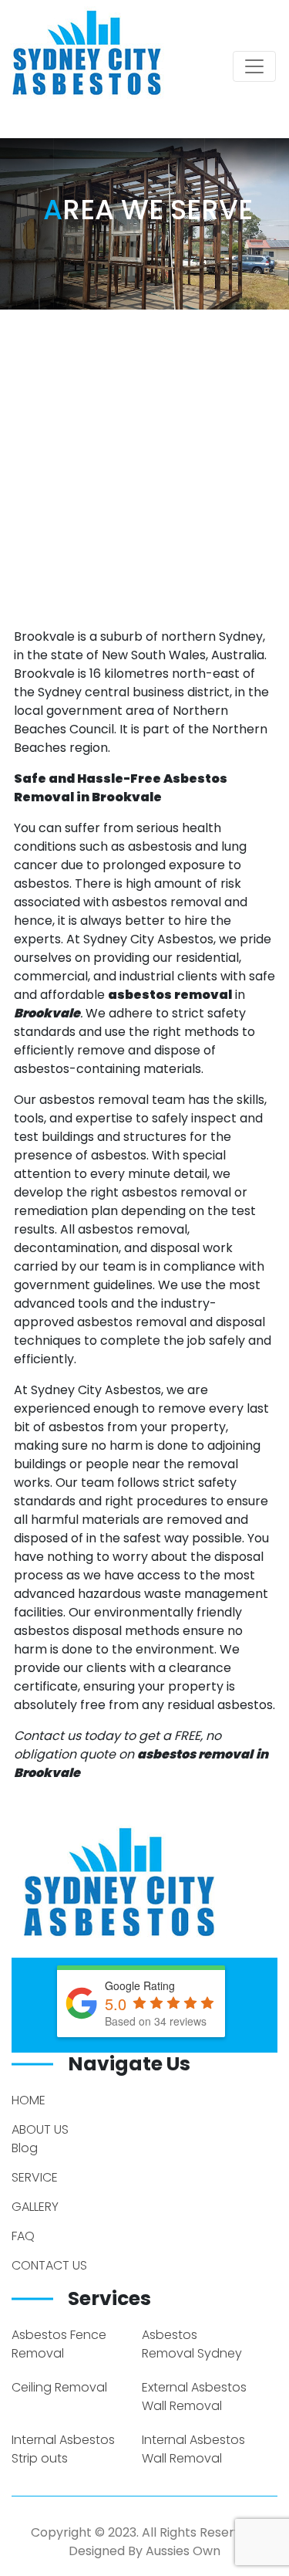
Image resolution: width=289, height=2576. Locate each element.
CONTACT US (49, 2265)
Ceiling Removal (59, 2387)
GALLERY (35, 2207)
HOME (29, 2100)
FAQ (23, 2236)
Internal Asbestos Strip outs (63, 2449)
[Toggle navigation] (254, 66)
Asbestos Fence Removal (59, 2344)
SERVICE (35, 2177)
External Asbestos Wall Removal (194, 2397)
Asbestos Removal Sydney (192, 2344)
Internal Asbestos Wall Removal (193, 2449)
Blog (25, 2148)
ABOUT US (40, 2129)
